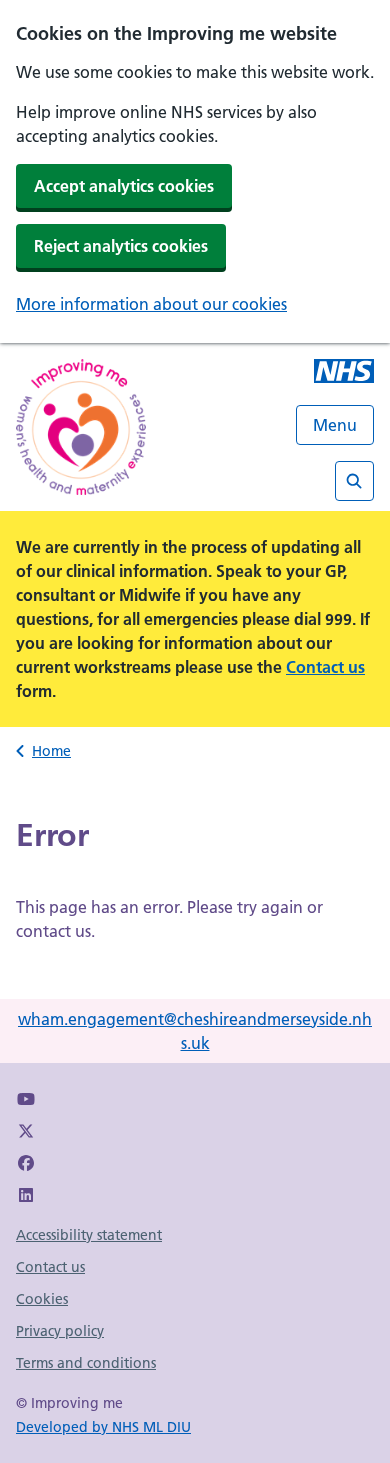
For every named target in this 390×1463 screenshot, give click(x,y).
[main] (195, 887)
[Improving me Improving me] (344, 374)
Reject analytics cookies (121, 246)
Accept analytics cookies (124, 186)
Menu (335, 425)
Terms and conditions (86, 1363)
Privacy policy (60, 1331)
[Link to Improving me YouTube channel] (26, 1099)
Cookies (42, 1299)
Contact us (325, 667)
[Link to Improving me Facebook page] (26, 1163)
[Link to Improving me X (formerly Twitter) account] (26, 1131)
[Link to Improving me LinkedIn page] (26, 1195)
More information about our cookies (151, 304)
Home (51, 751)
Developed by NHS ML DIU (103, 1427)
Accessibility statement (89, 1235)
